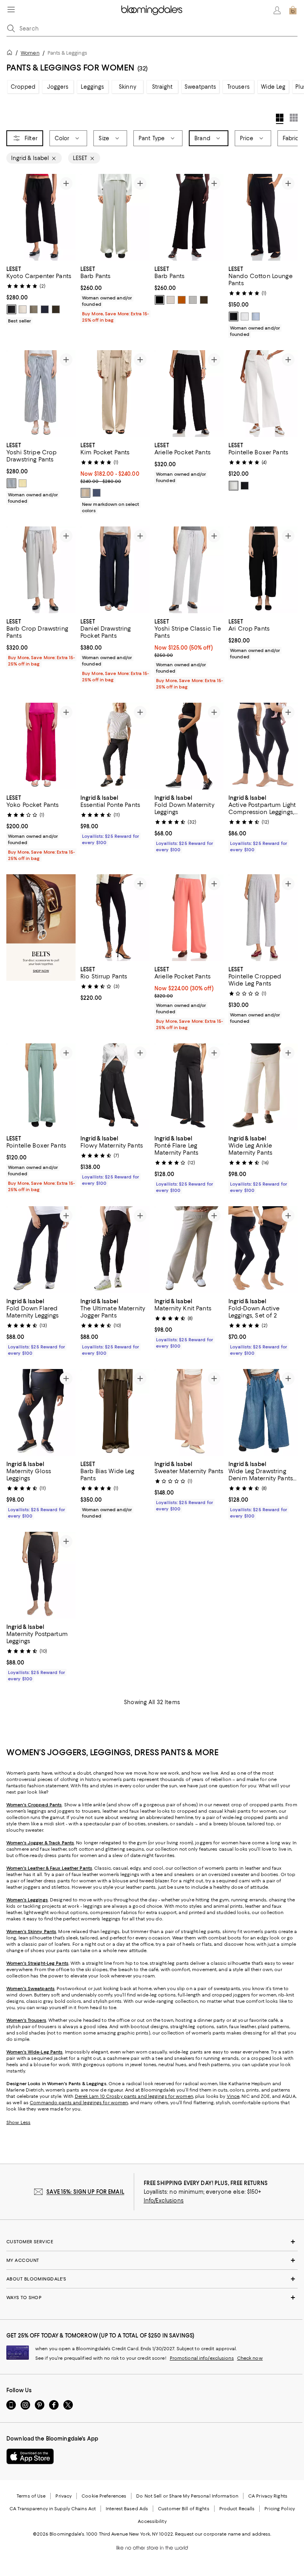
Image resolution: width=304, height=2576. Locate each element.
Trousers (238, 87)
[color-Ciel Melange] (256, 317)
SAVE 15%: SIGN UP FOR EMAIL (85, 2192)
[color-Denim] (97, 493)
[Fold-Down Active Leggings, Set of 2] (263, 1250)
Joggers (58, 87)
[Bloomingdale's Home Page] (152, 10)
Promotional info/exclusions (202, 2358)
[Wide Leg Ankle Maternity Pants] (263, 1087)
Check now (250, 2358)
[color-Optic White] (193, 300)
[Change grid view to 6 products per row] (294, 118)
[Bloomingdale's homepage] (11, 54)
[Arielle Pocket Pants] (189, 394)
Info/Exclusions (164, 2200)
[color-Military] (56, 309)
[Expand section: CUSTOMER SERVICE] (152, 2242)
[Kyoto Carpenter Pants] (41, 217)
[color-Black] (11, 309)
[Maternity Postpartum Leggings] (41, 1575)
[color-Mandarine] (182, 300)
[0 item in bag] (293, 10)
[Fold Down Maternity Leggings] (189, 746)
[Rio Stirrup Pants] (115, 918)
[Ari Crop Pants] (263, 570)
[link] (41, 294)
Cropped (23, 87)
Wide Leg (273, 87)
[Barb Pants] (115, 217)
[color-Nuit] (45, 309)
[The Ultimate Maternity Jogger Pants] (115, 1250)
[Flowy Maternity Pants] (115, 1087)
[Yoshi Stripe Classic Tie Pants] (189, 570)
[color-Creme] (171, 300)
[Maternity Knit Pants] (189, 1250)
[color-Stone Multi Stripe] (11, 483)
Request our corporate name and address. (223, 2534)
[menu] (11, 10)
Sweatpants (200, 87)
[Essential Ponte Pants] (115, 746)
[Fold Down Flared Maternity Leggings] (41, 1250)
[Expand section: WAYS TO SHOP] (152, 2298)
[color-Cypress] (34, 309)
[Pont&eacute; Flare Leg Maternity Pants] (189, 1087)
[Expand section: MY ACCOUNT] (152, 2260)
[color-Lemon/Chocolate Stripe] (23, 483)
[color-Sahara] (85, 493)
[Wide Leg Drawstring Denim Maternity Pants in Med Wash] (263, 1412)
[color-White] (245, 317)
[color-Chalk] (23, 309)
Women (30, 53)
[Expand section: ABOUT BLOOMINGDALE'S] (152, 2279)
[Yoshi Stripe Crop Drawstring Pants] (41, 394)
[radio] (11, 309)
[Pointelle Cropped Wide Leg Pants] (263, 918)
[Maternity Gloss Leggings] (41, 1412)
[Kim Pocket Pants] (115, 394)
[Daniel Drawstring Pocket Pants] (115, 570)
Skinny (127, 87)
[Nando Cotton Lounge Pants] (263, 217)
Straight (162, 87)
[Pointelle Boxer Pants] (263, 394)
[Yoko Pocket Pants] (41, 746)
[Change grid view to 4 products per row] (280, 119)
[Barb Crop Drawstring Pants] (41, 570)
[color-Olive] (204, 300)
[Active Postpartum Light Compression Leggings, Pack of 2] (263, 746)
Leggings (92, 87)
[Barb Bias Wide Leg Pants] (115, 1412)
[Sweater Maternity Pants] (189, 1412)
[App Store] (30, 2456)
